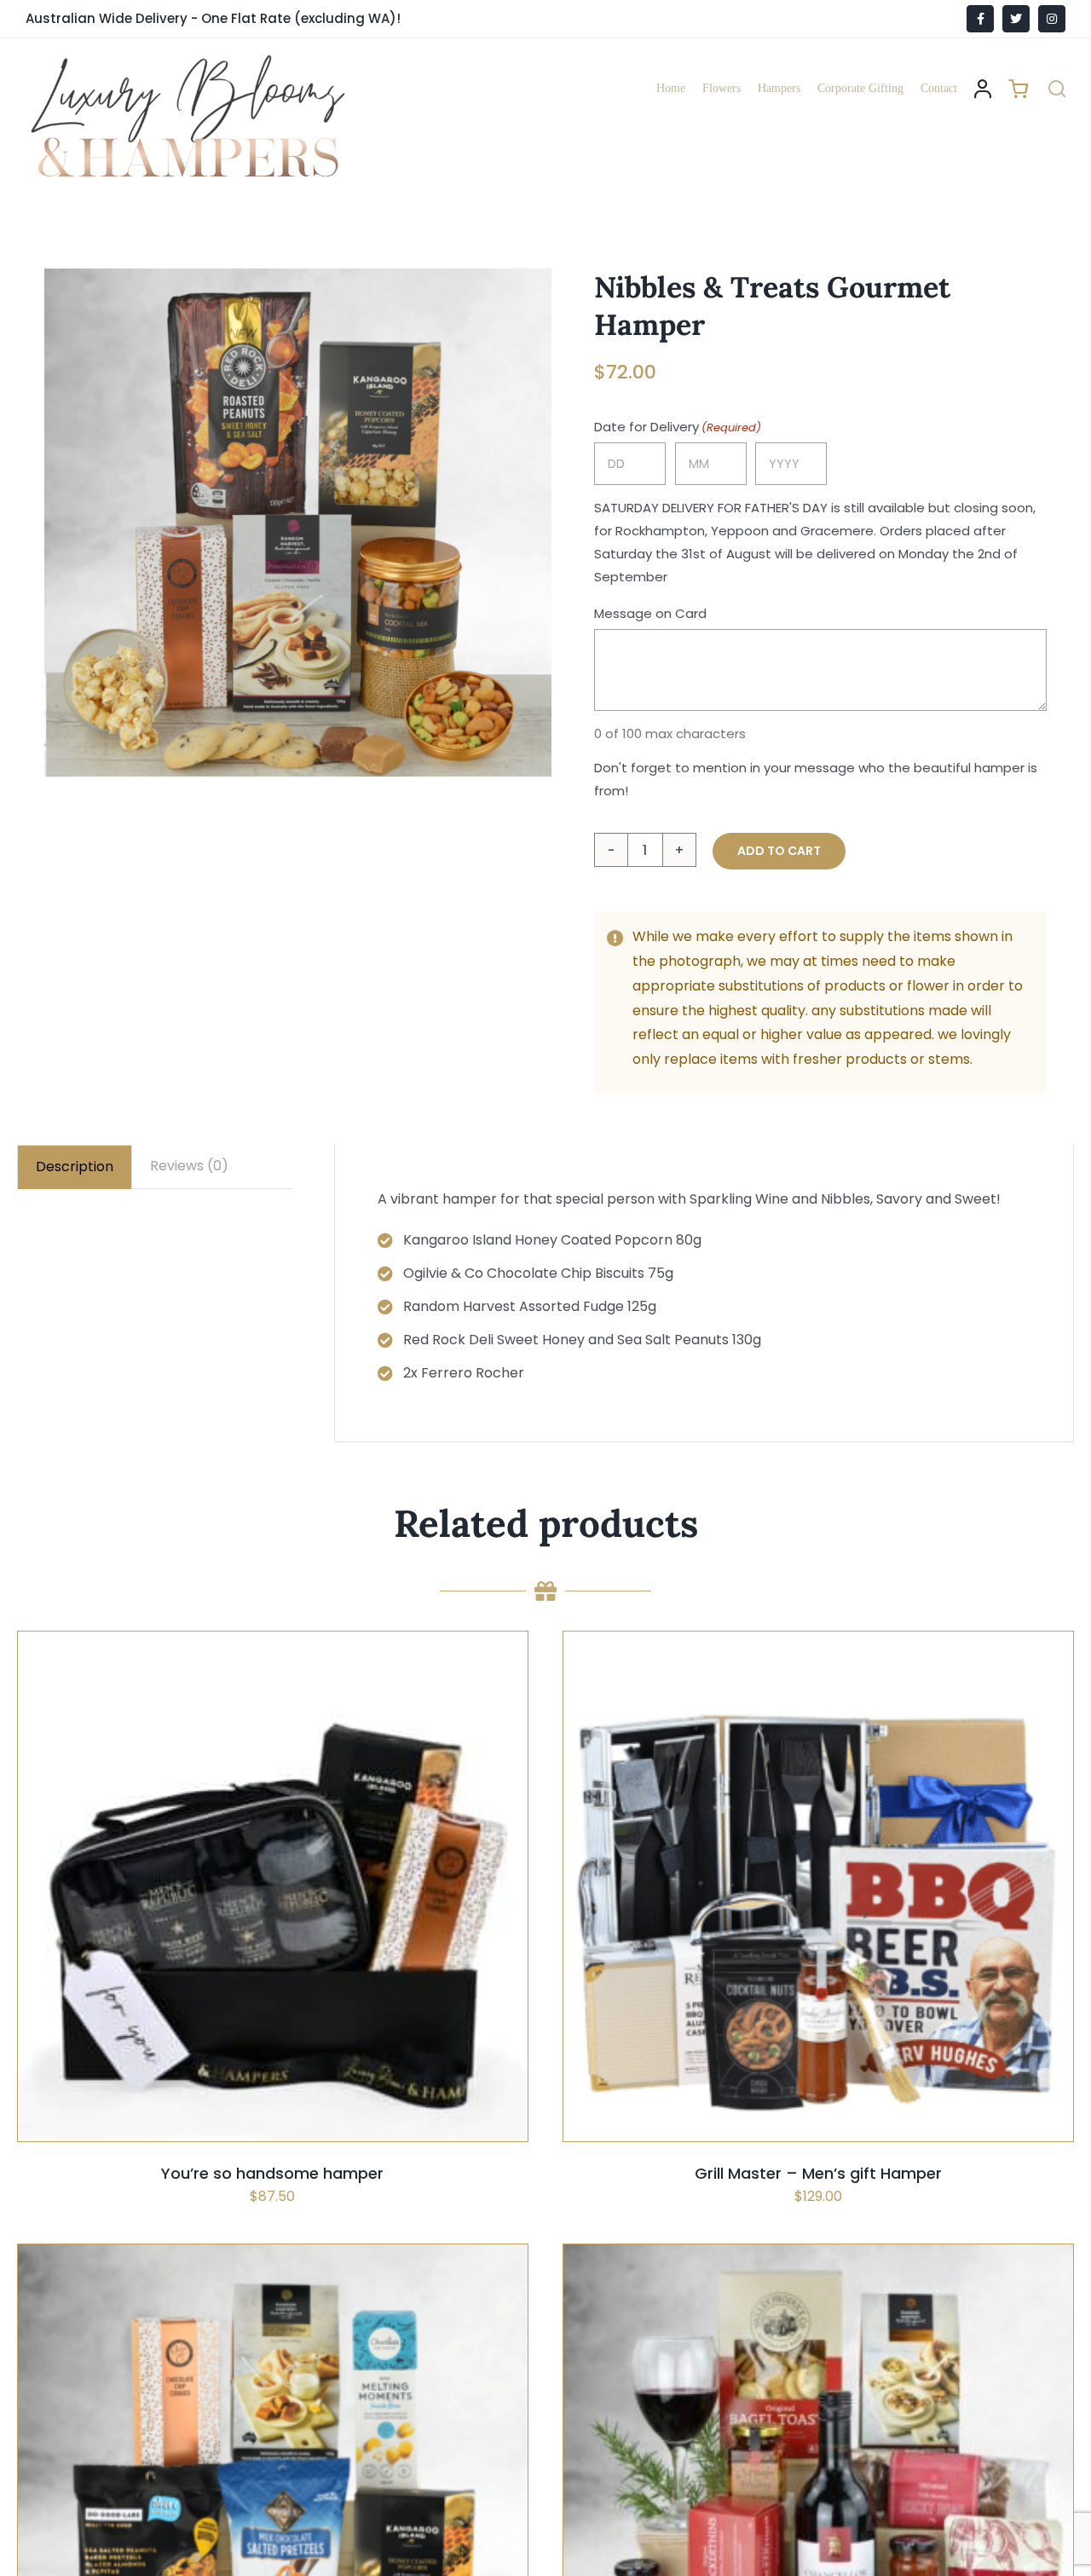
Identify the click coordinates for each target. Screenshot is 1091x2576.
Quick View (327, 1930)
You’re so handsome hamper (272, 2173)
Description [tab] (75, 1167)
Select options (231, 1930)
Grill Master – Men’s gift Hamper (818, 2173)
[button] (1057, 89)
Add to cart (779, 851)
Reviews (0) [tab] (189, 1166)
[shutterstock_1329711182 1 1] (298, 522)
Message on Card (650, 613)
